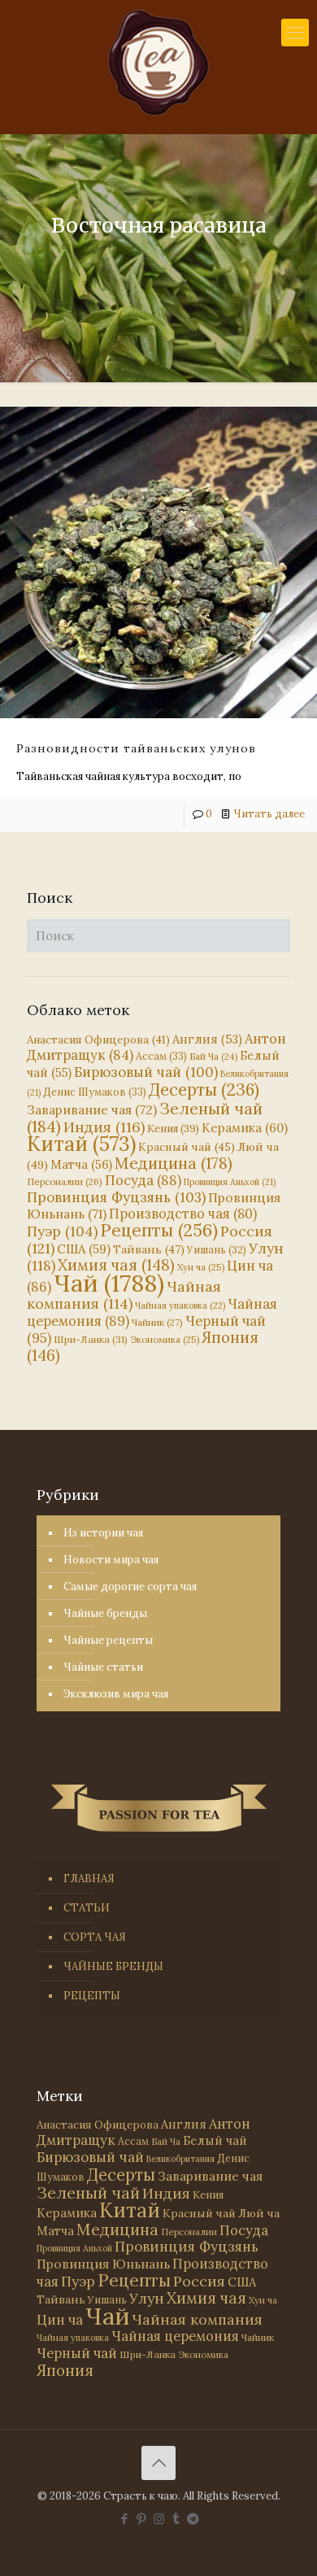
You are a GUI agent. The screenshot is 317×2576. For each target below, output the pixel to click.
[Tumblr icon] (176, 2519)
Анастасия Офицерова (98, 1040)
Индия (104, 1127)
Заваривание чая (92, 1109)
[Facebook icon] (125, 2519)
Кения (173, 1129)
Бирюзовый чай (146, 1072)
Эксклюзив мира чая (116, 1694)
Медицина (174, 1163)
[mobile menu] (295, 33)
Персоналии (65, 1181)
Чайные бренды (105, 1613)
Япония (65, 2370)
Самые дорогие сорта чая (130, 1587)
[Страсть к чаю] (158, 63)
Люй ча (259, 2213)
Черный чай (77, 2353)
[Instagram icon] (159, 2519)
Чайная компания (124, 1295)
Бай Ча (213, 1057)
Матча (81, 1164)
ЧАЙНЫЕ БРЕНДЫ (113, 1966)
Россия (199, 2281)
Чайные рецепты (108, 1640)
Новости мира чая (111, 1560)
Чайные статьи (103, 1667)
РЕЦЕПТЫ (92, 1996)
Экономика (165, 1340)
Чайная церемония (175, 2336)
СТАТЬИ (87, 1908)
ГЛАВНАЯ (89, 1879)
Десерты (204, 1090)
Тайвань (149, 1249)
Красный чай (187, 1147)
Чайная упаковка (180, 1305)
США (84, 1249)
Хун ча (201, 1267)
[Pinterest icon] (142, 2519)
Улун (147, 2298)
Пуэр (62, 1231)
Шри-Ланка (91, 1339)
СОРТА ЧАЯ (95, 1937)
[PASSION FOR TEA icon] (193, 2519)
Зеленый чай (88, 2192)
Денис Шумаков (95, 1092)
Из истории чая (103, 1533)
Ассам (161, 1056)
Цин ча (60, 2320)
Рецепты (159, 1230)
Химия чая (116, 1265)
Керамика (245, 1128)
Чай (109, 1283)
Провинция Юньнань (103, 2264)
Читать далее (269, 814)
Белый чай (215, 2140)
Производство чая (183, 1214)
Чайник (157, 1322)
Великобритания (180, 2159)
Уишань (217, 1250)
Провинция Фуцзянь (116, 1197)
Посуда (143, 1180)
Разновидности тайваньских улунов (136, 748)
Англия (207, 1039)
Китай (81, 1144)
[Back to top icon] (158, 2463)
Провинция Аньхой (230, 1182)
